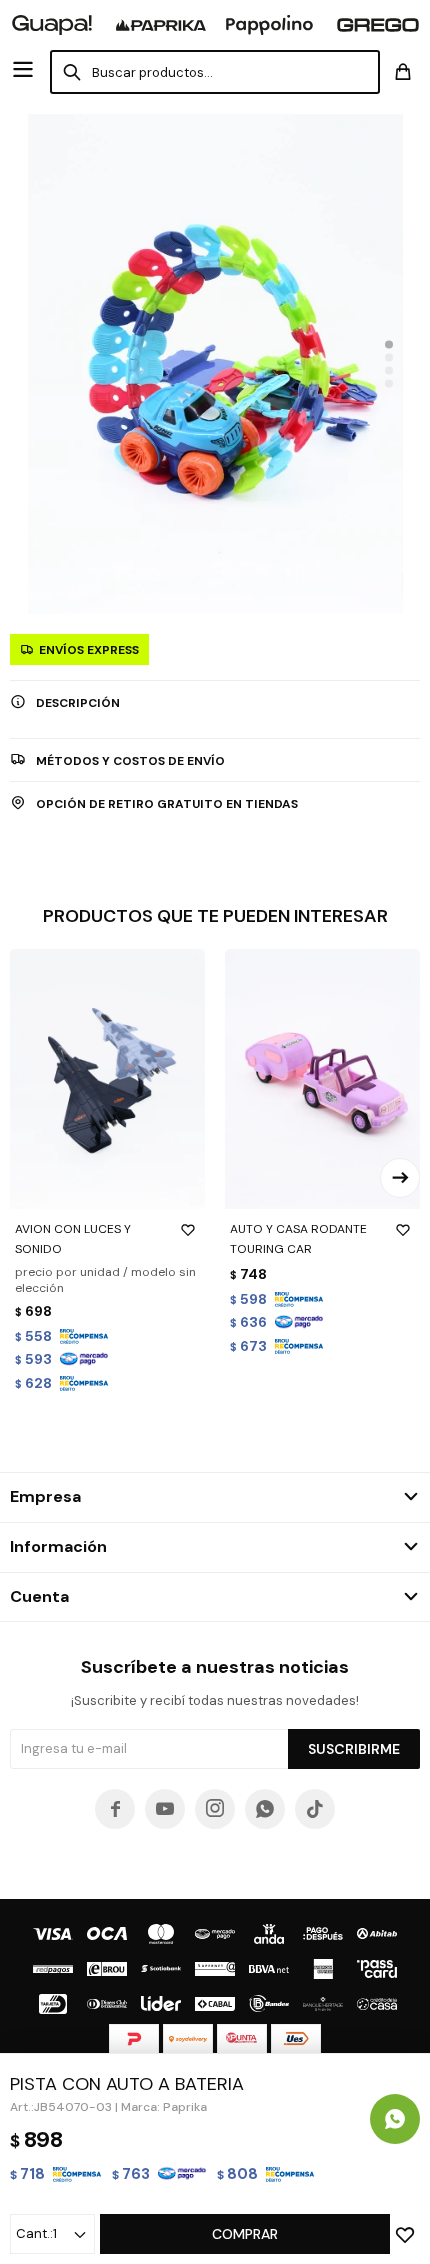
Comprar (245, 2234)
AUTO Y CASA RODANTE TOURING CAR (298, 1239)
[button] (389, 345)
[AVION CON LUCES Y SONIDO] (107, 1079)
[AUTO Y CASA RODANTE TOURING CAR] (322, 1079)
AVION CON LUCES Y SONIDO (73, 1239)
